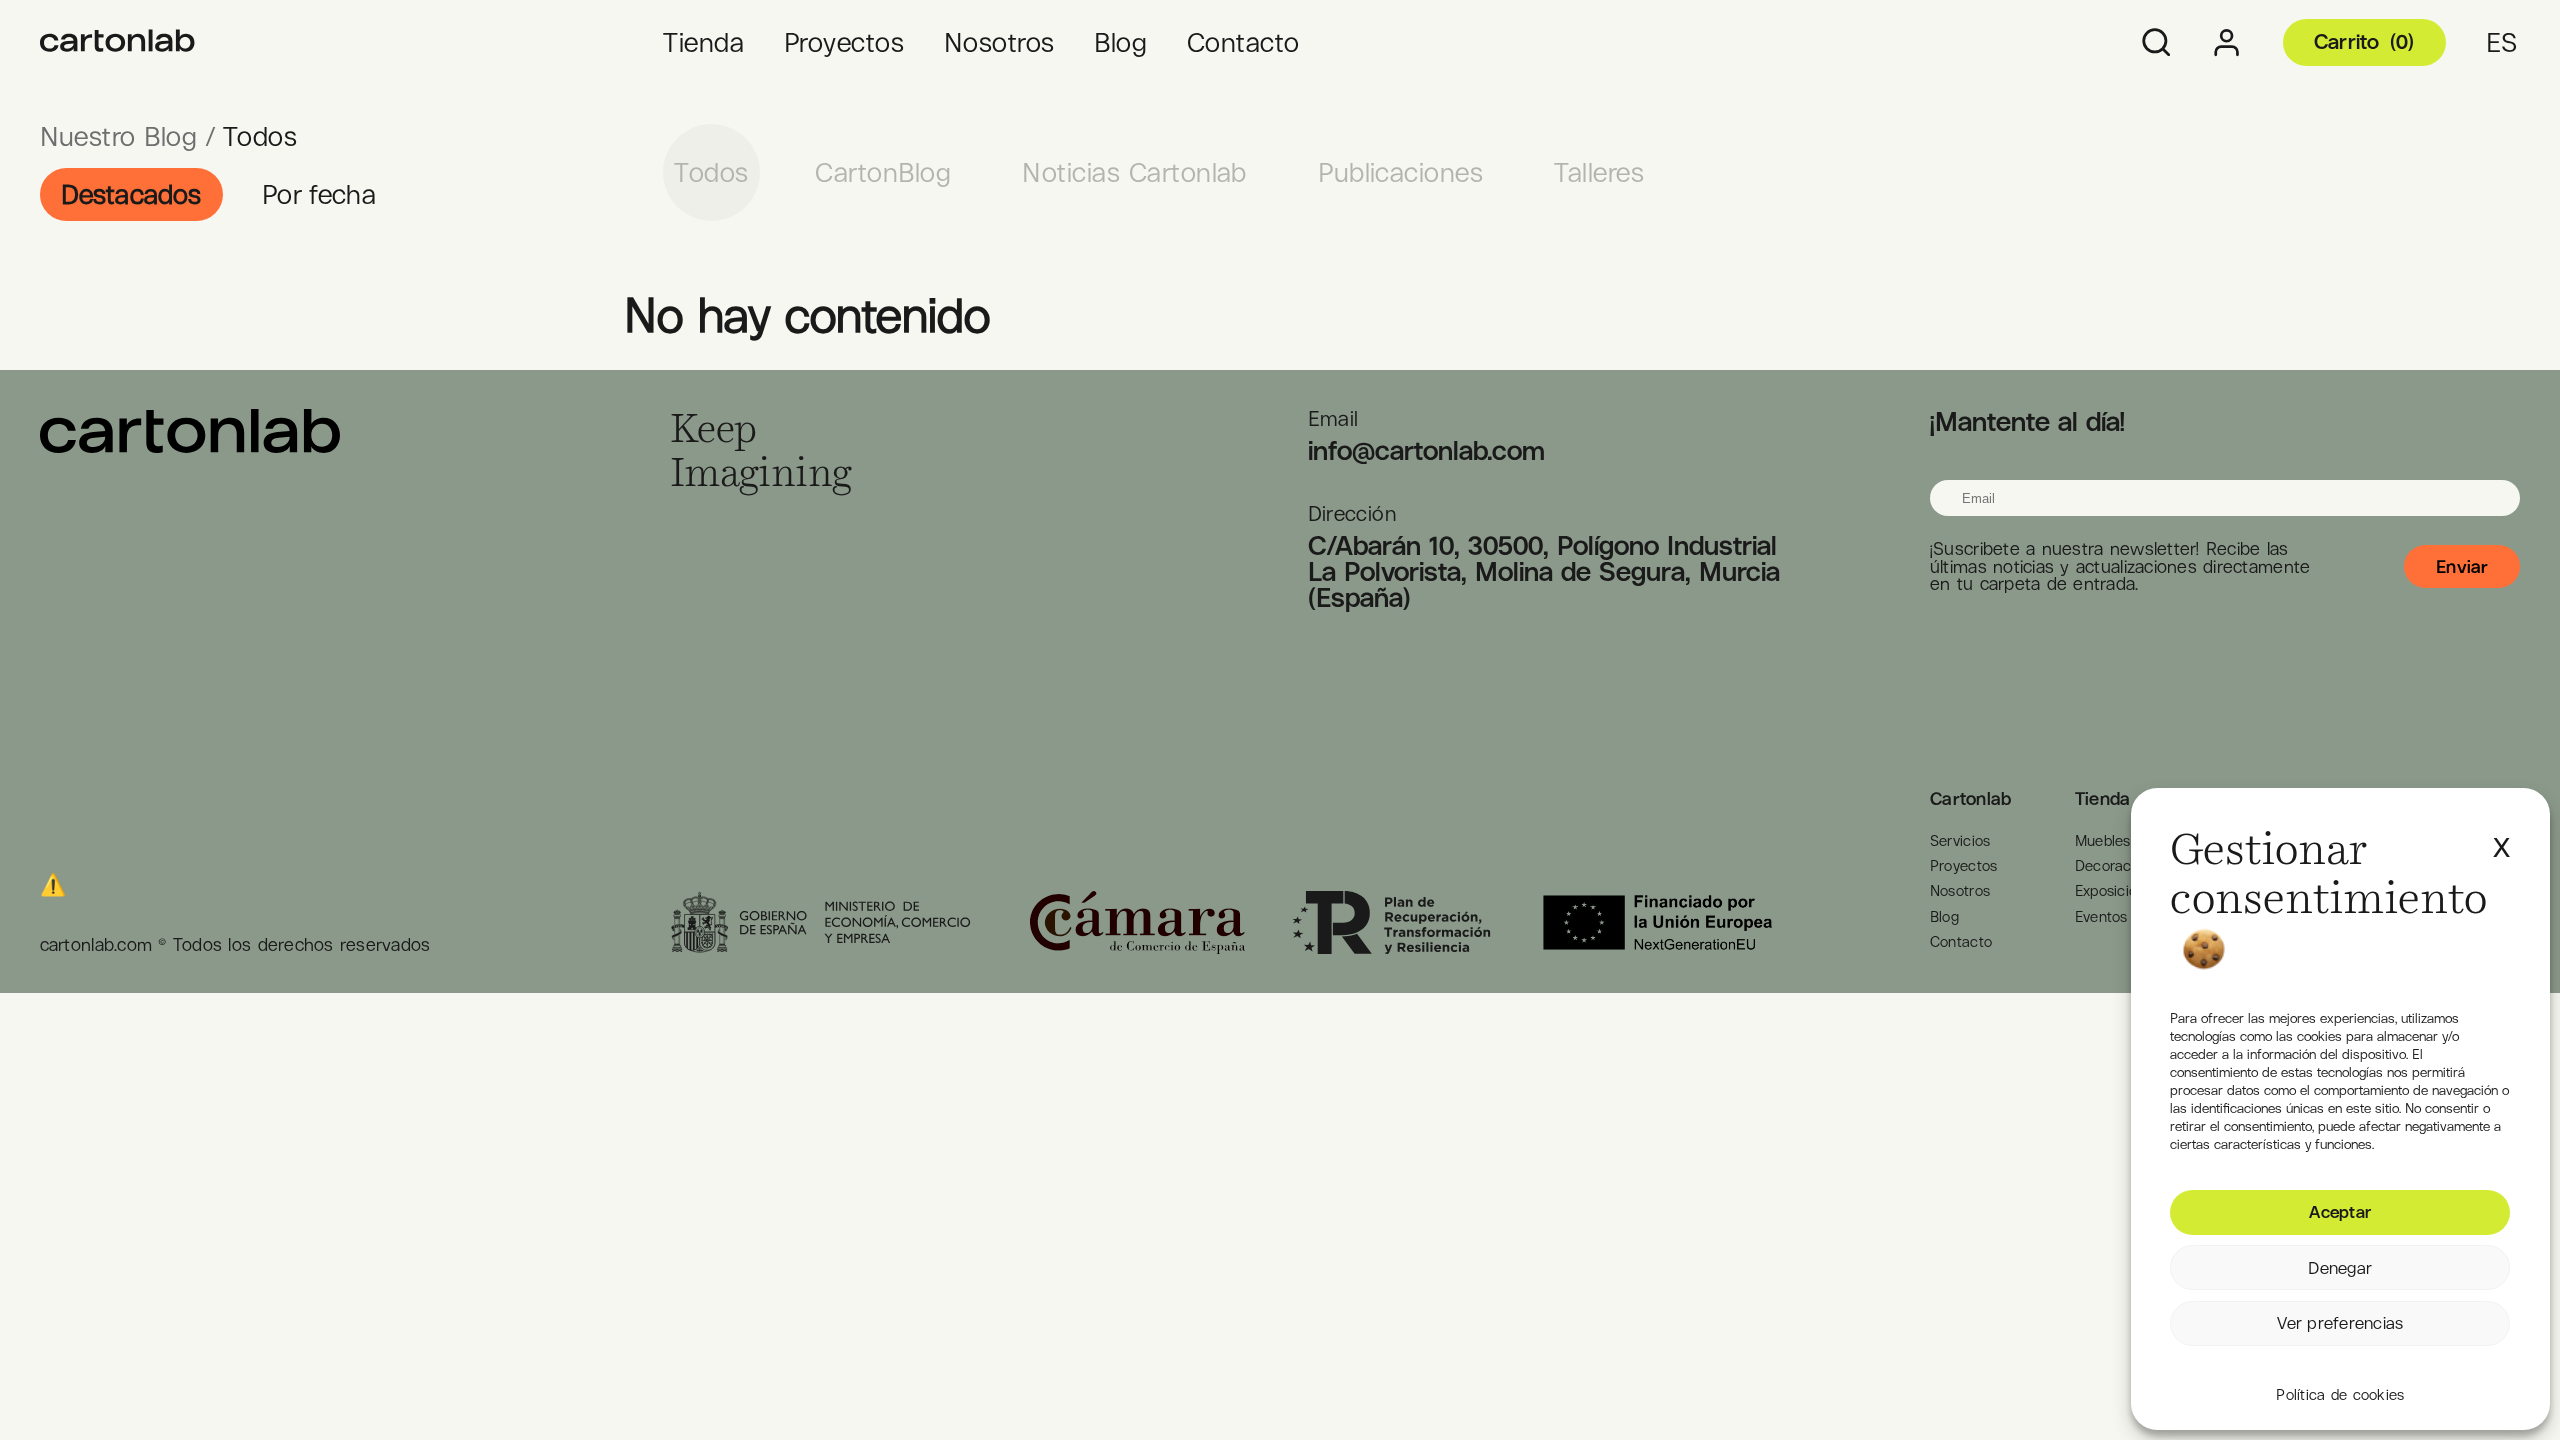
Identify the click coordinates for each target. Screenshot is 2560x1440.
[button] (2501, 837)
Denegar (2340, 1268)
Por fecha (319, 194)
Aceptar (2340, 1212)
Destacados (131, 194)
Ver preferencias (2340, 1323)
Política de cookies (2340, 1395)
